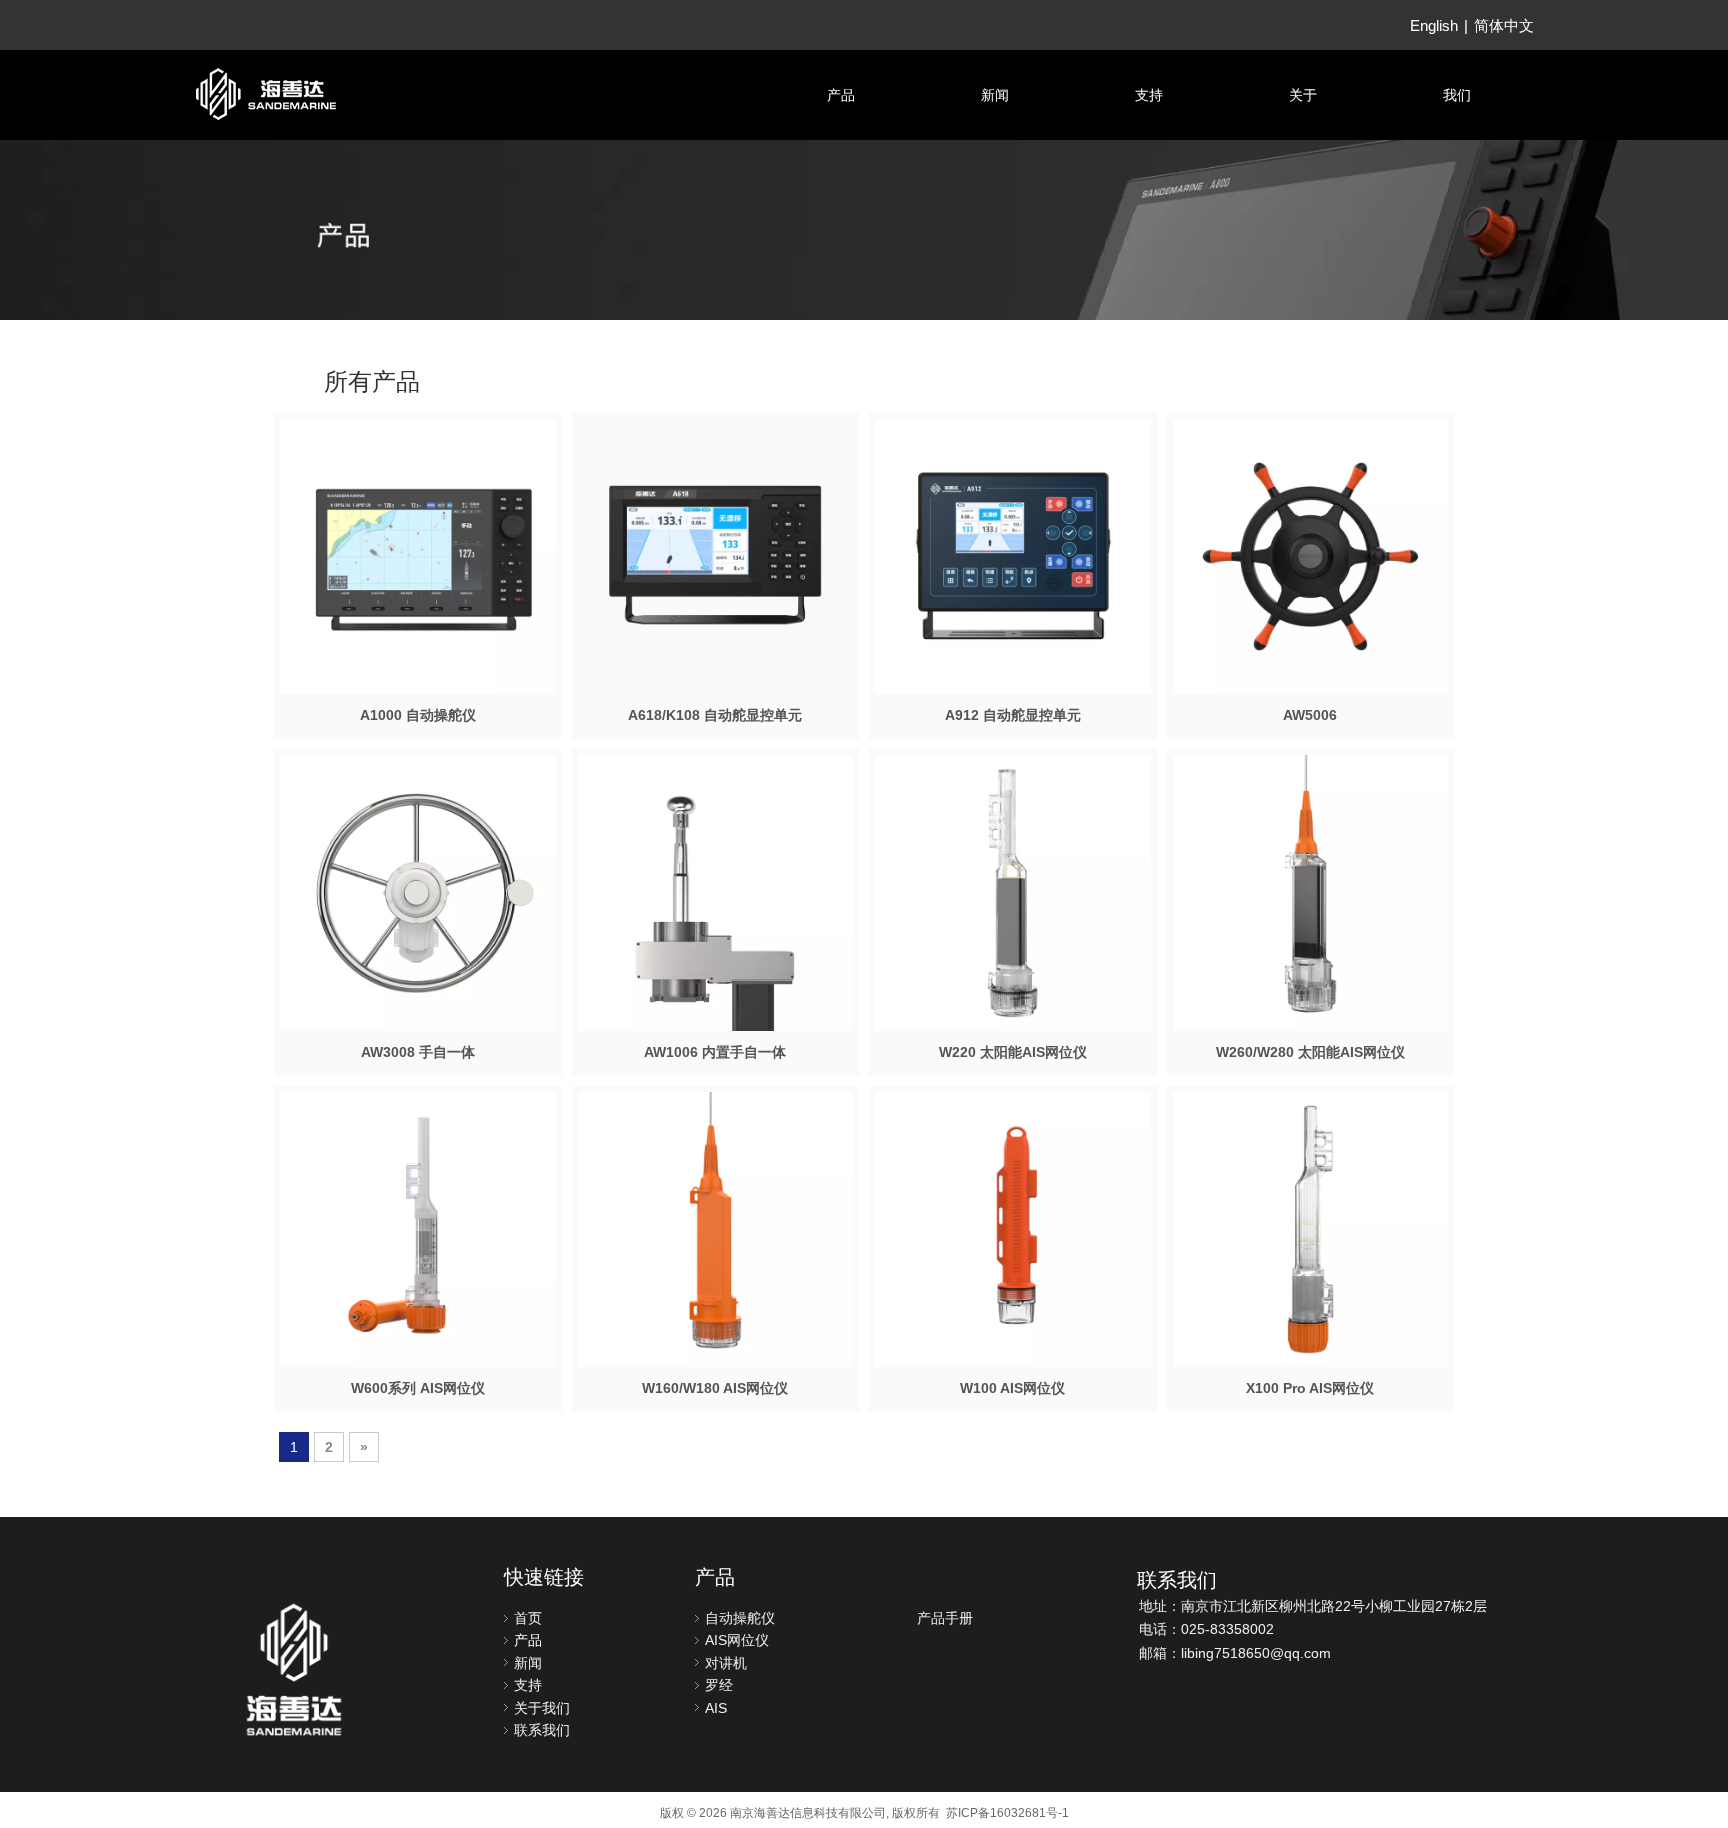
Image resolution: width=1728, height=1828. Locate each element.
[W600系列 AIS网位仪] (418, 1228)
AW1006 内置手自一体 (715, 1052)
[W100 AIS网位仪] (1013, 1228)
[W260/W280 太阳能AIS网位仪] (1311, 892)
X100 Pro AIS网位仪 (1310, 1388)
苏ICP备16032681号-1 (1007, 1813)
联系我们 (542, 1730)
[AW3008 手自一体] (418, 892)
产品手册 (945, 1618)
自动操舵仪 (740, 1618)
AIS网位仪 (737, 1640)
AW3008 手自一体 (418, 1052)
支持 (528, 1685)
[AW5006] (1311, 555)
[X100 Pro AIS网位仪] (1311, 1228)
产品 (528, 1640)
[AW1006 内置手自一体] (716, 938)
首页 (528, 1618)
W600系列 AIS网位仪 (418, 1388)
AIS (716, 1708)
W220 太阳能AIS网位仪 (1013, 1052)
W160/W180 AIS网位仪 (715, 1388)
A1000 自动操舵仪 (418, 715)
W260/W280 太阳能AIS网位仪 (1310, 1052)
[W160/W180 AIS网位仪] (716, 1228)
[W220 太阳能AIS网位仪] (1013, 892)
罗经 (719, 1685)
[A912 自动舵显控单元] (1013, 555)
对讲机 (726, 1663)
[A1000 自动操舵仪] (418, 555)
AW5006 (1310, 715)
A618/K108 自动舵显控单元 (715, 715)
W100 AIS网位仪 (1012, 1388)
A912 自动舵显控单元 (1013, 715)
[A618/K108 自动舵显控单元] (716, 555)
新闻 (528, 1663)
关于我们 (542, 1708)
